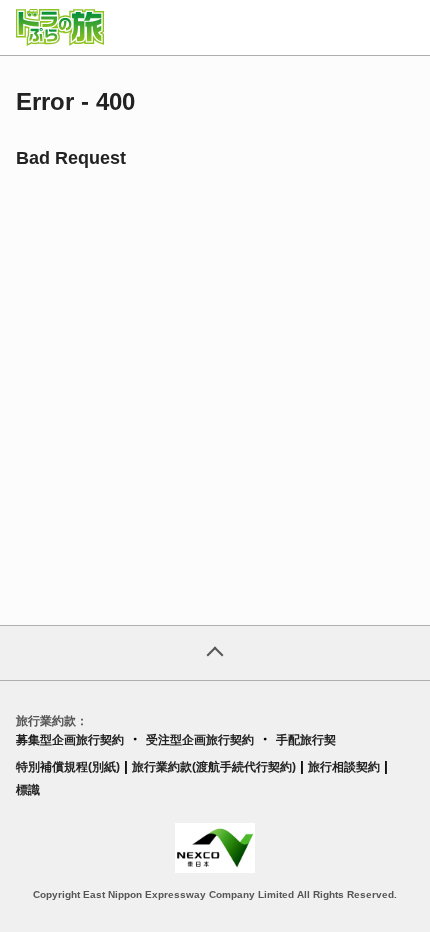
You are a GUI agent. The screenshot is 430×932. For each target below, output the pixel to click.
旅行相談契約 (344, 767)
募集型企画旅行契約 (70, 740)
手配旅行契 (306, 740)
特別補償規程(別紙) (68, 767)
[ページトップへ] (215, 653)
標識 (28, 790)
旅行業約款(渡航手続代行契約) (214, 767)
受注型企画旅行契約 (200, 740)
